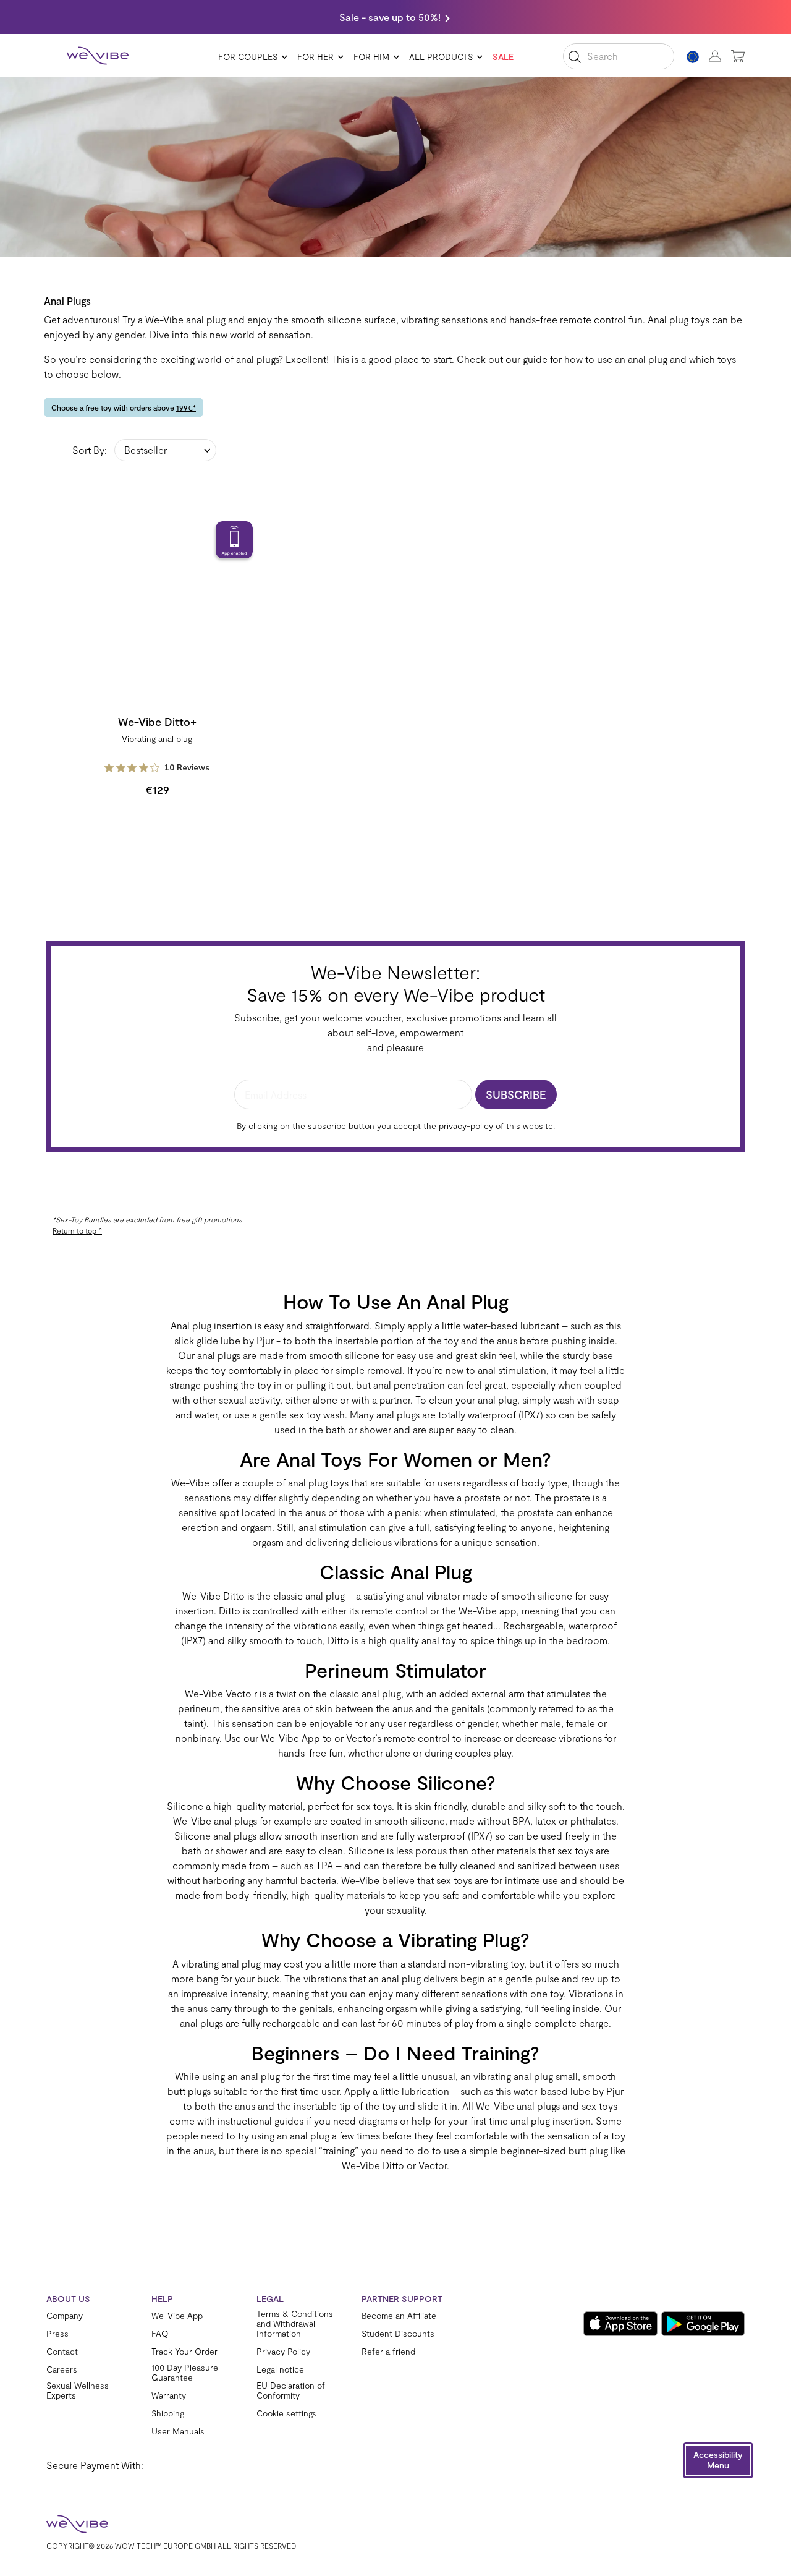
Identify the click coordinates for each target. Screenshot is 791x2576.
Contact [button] (62, 2351)
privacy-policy (466, 1126)
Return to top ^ (77, 1230)
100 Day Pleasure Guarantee (185, 2373)
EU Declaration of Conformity (291, 2390)
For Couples (248, 57)
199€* (186, 407)
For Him (371, 57)
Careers (62, 2369)
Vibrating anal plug (157, 739)
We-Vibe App (177, 2316)
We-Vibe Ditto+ (157, 722)
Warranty (169, 2395)
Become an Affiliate (399, 2316)
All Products (441, 57)
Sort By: (90, 450)
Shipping (168, 2413)
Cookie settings (286, 2413)
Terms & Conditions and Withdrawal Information (295, 2324)
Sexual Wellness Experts (78, 2390)
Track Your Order (184, 2352)
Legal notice (280, 2369)
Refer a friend (388, 2352)
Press (57, 2334)
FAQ (160, 2334)
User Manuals (178, 2431)
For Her (315, 57)
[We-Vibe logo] (98, 56)
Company (65, 2316)
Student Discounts (398, 2334)
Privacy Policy (283, 2352)
